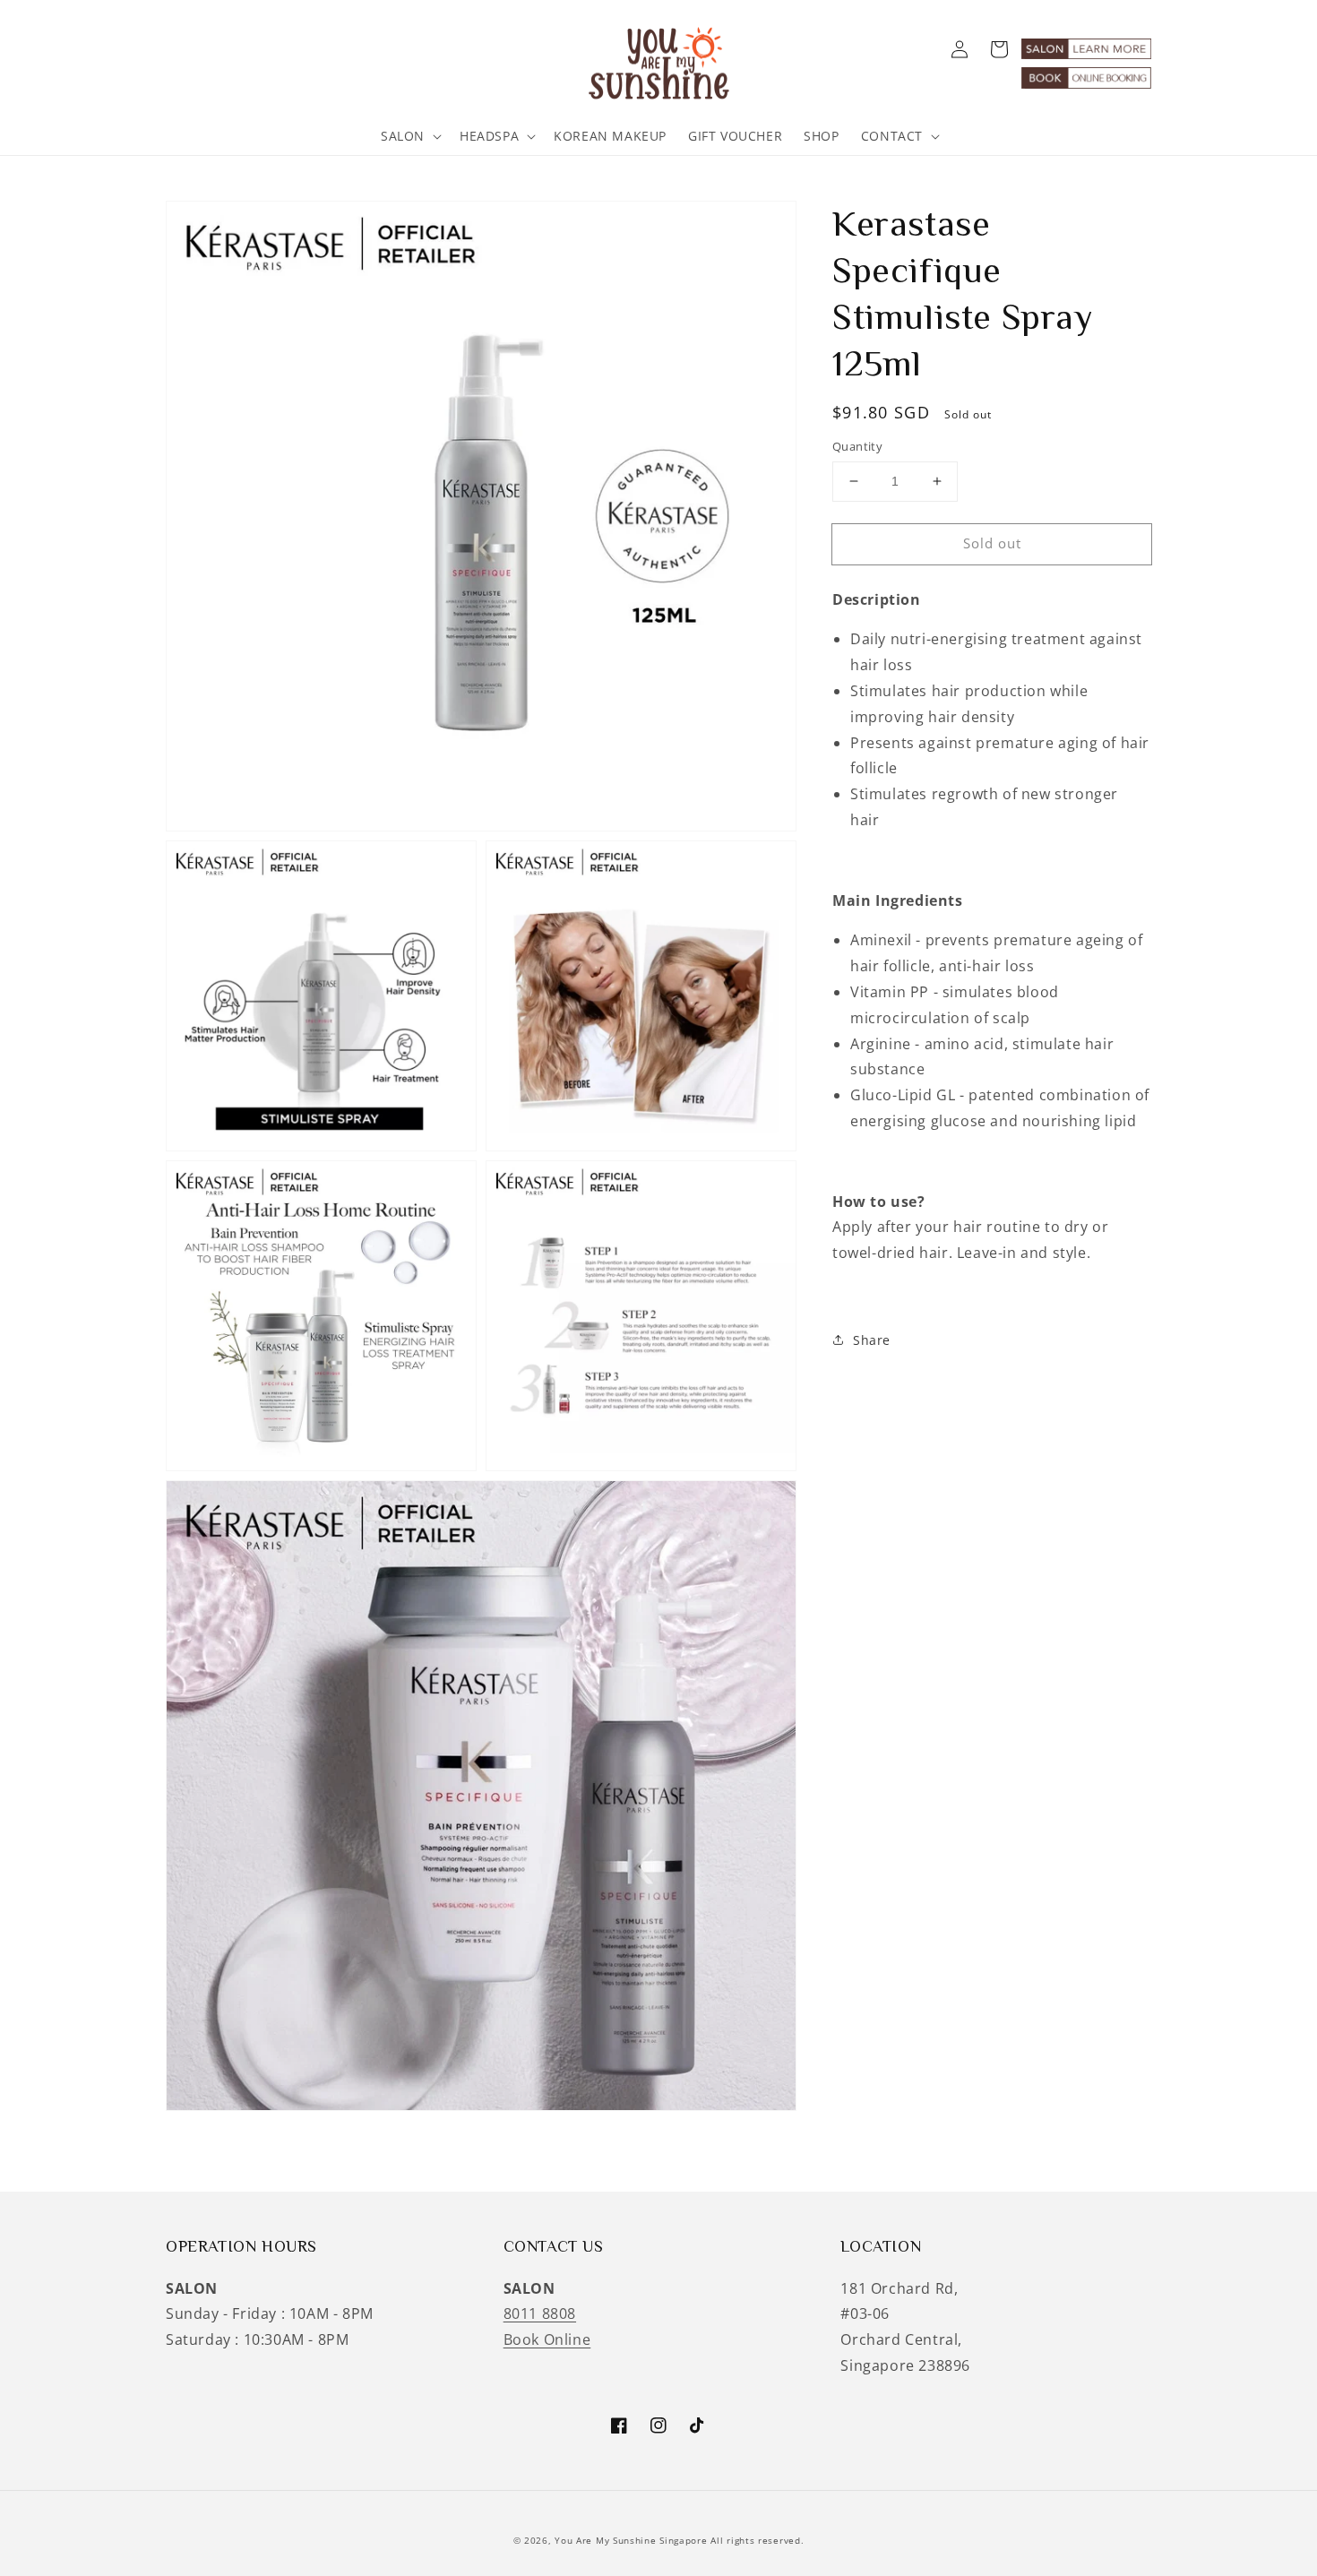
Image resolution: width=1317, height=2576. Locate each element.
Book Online (547, 2339)
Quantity (857, 446)
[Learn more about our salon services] (1086, 54)
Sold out (992, 543)
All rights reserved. (757, 2540)
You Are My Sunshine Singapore (631, 2540)
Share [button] (872, 1340)
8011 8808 (540, 2313)
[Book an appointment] (1086, 83)
